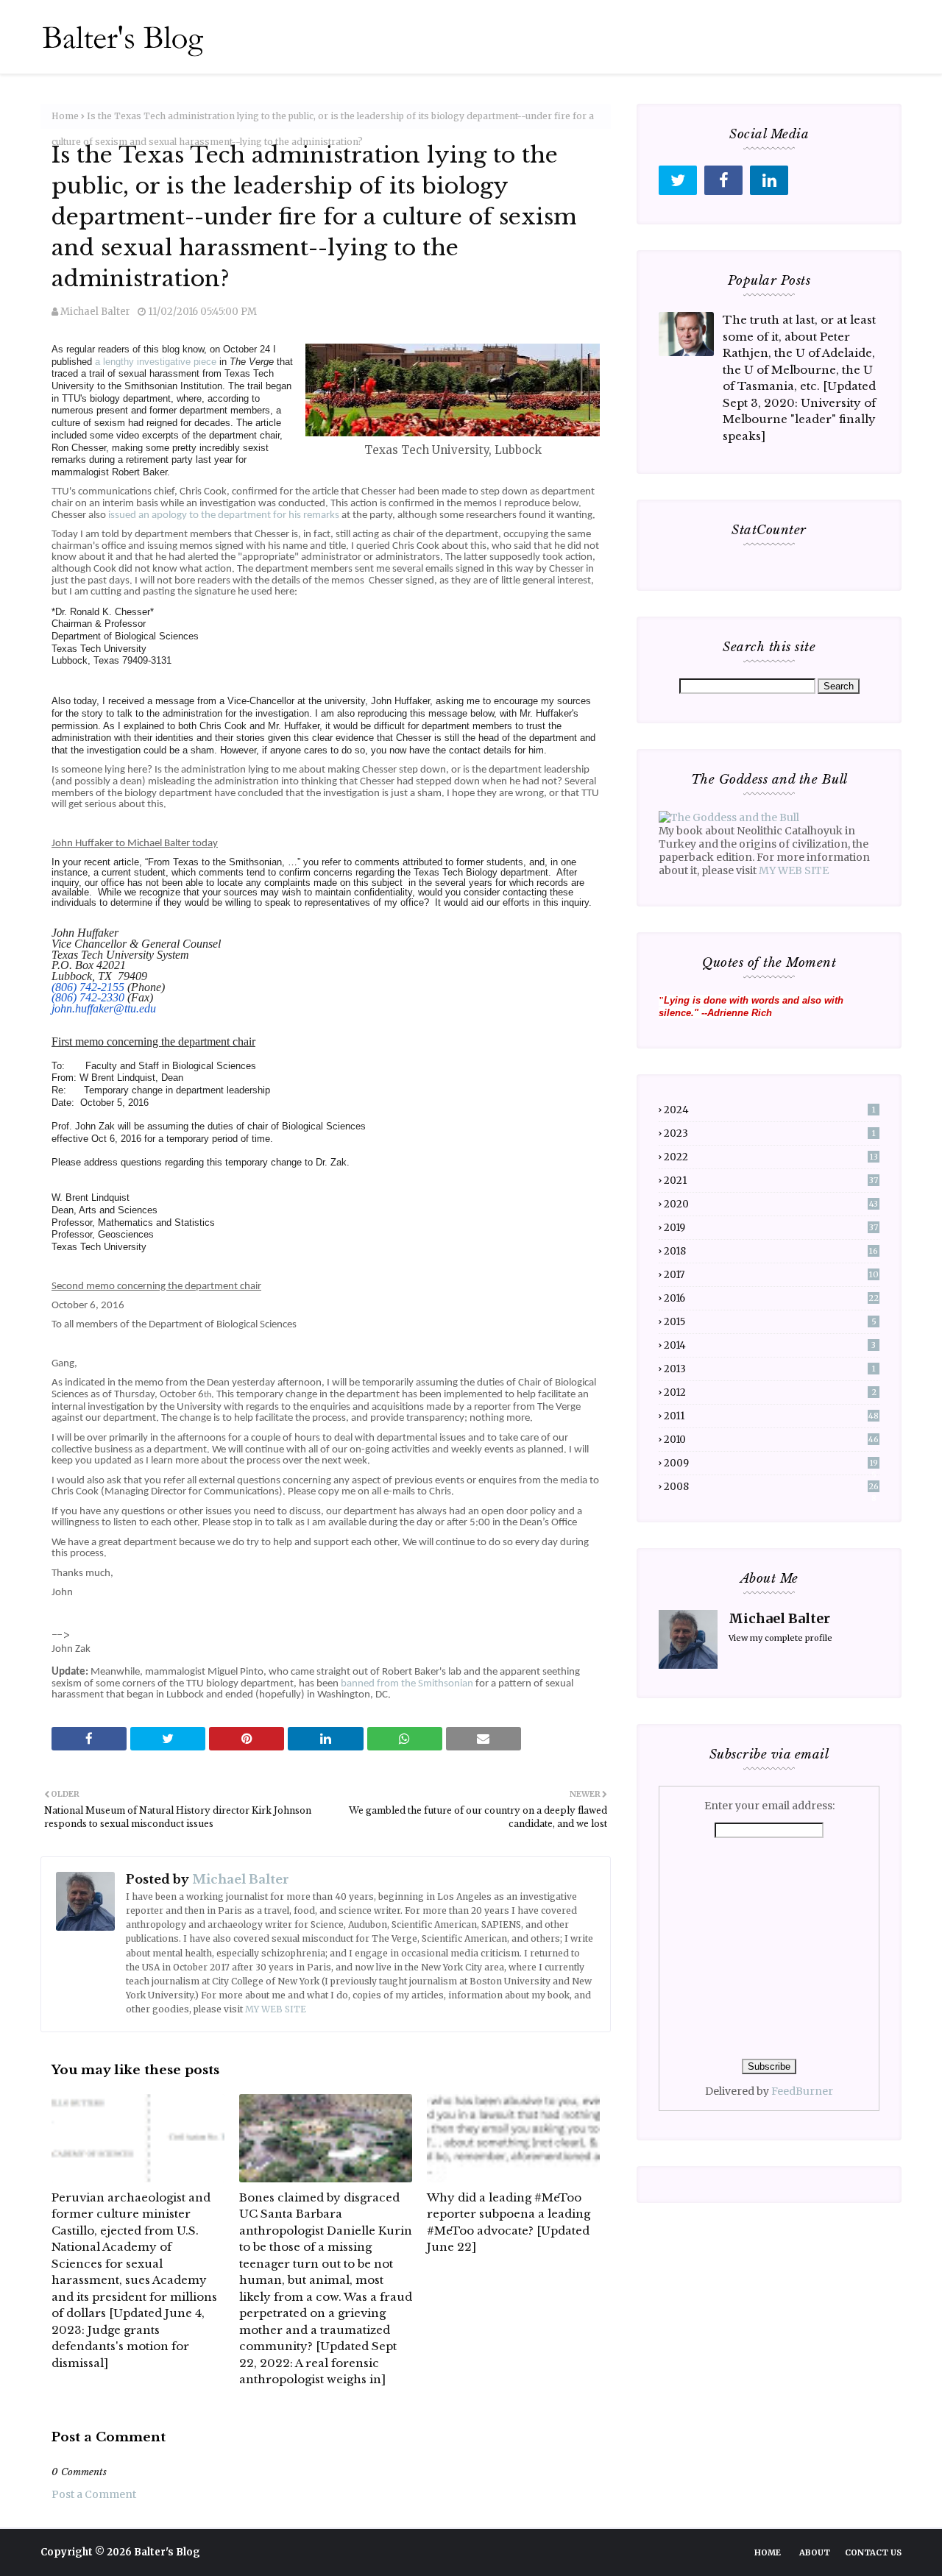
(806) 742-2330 (88, 997)
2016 (771, 1298)
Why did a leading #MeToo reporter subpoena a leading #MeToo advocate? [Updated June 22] (509, 2222)
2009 (771, 1463)
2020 (771, 1204)
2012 (770, 1392)
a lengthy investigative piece (156, 362)
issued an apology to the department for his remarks (224, 515)
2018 (771, 1251)
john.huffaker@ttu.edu (104, 1008)
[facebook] (723, 180)
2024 (770, 1110)
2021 (771, 1181)
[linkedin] (769, 180)
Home (65, 116)
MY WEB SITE (276, 2009)
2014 (770, 1345)
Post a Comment (94, 2494)
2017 (771, 1275)
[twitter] (678, 180)
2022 (771, 1157)
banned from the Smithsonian (407, 1684)
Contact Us (873, 2552)
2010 (771, 1440)
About (815, 2552)
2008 (771, 1487)
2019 (771, 1228)
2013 (770, 1369)
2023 (770, 1133)
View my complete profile (780, 1638)
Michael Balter (95, 312)
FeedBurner (802, 2091)
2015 (770, 1322)
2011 (771, 1416)
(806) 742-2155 (88, 987)
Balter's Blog (167, 2552)
